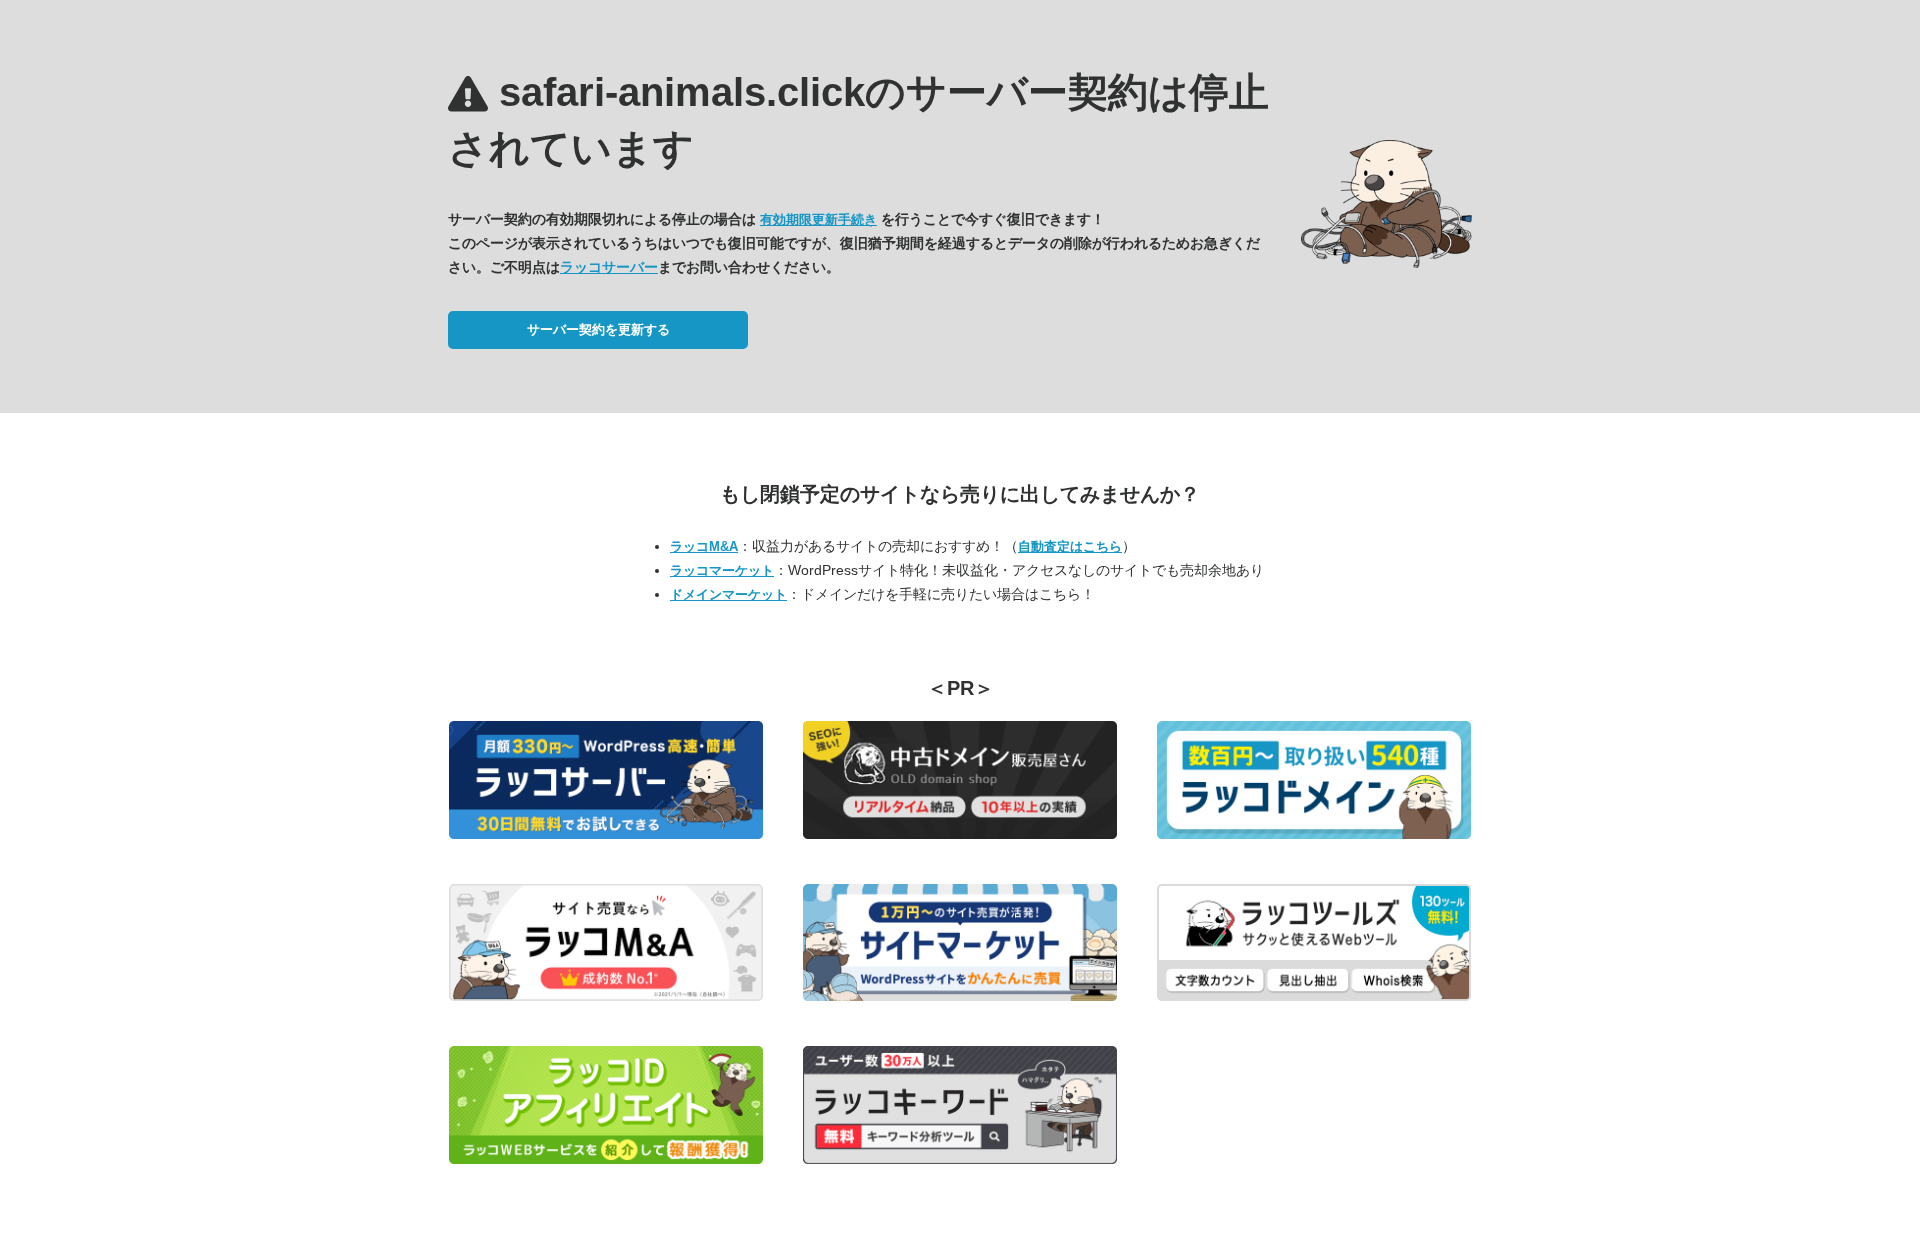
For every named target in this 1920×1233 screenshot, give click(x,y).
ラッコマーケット (722, 570)
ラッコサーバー (609, 267)
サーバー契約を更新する (598, 329)
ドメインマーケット (728, 594)
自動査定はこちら (1070, 546)
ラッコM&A (704, 546)
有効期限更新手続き (818, 219)
